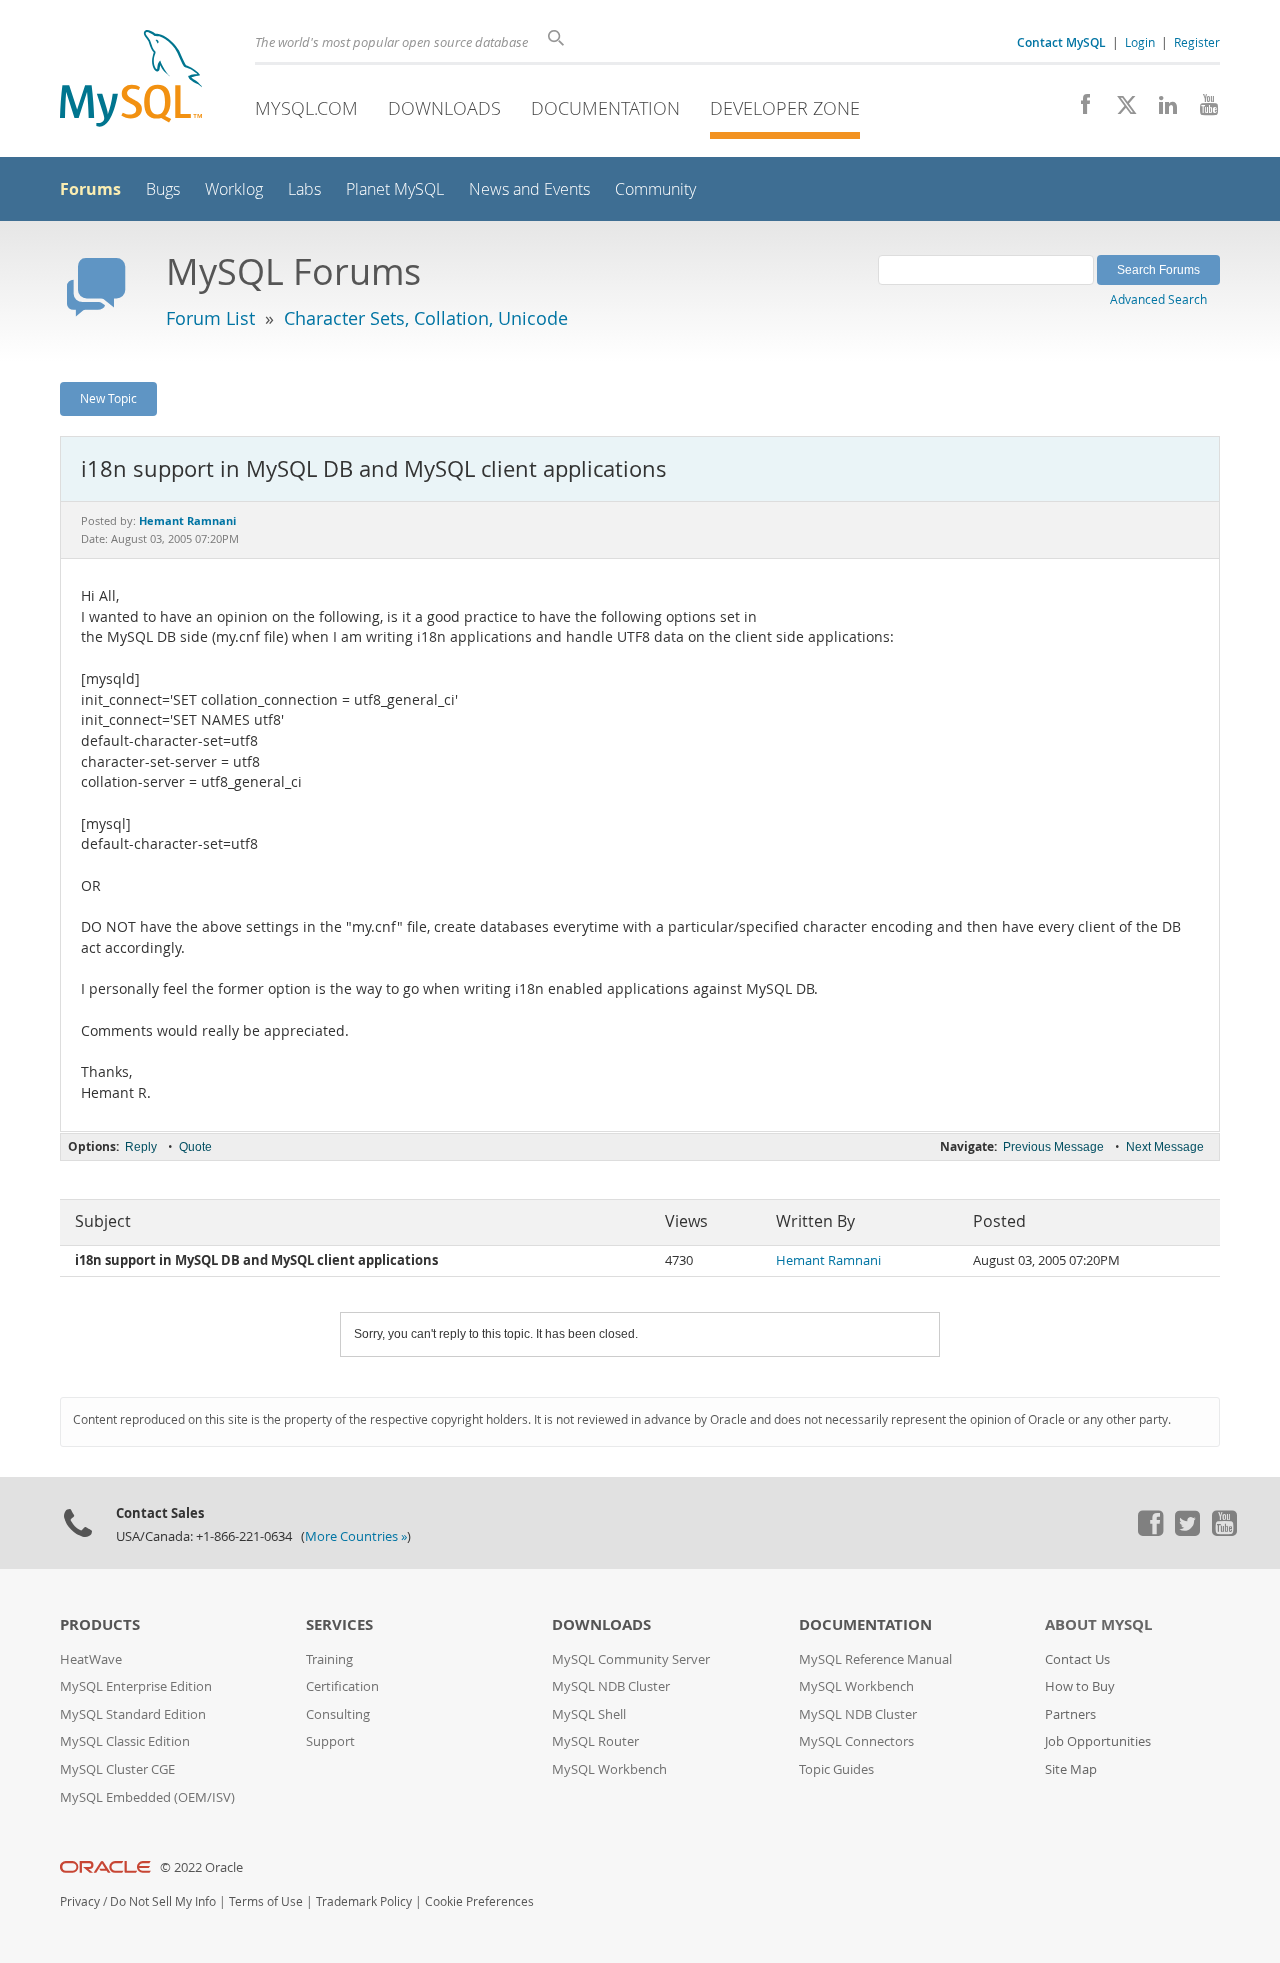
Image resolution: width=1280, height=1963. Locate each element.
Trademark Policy (364, 1901)
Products (100, 1624)
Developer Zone (785, 108)
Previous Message (1053, 1147)
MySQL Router (595, 1741)
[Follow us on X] (1119, 110)
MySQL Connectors (856, 1741)
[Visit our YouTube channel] (1201, 110)
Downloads (444, 108)
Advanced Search (1158, 299)
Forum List (210, 318)
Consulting (338, 1714)
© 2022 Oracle (201, 1867)
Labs (304, 189)
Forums (90, 189)
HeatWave (91, 1659)
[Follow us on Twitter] (1187, 1531)
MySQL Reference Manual (875, 1659)
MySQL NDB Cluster (611, 1686)
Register (1197, 42)
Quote (195, 1147)
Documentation (605, 108)
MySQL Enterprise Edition (136, 1686)
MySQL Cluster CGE (117, 1769)
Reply (141, 1147)
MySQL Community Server (631, 1659)
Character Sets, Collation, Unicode (426, 318)
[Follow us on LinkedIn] (1160, 110)
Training (329, 1659)
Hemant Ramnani (828, 1260)
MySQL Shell (589, 1714)
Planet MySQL (395, 189)
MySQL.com (306, 108)
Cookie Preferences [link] (479, 1901)
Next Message (1165, 1147)
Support (330, 1741)
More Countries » (356, 1536)
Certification (342, 1686)
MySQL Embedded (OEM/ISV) (147, 1797)
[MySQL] (131, 80)
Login (1140, 42)
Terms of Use (266, 1901)
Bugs (163, 189)
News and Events (529, 189)
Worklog (234, 189)
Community (655, 189)
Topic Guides (836, 1769)
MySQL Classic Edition (125, 1741)
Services (339, 1624)
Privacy (80, 1901)
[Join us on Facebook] (1078, 110)
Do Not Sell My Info (163, 1901)
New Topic (108, 398)
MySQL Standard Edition (133, 1714)
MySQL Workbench (609, 1769)
